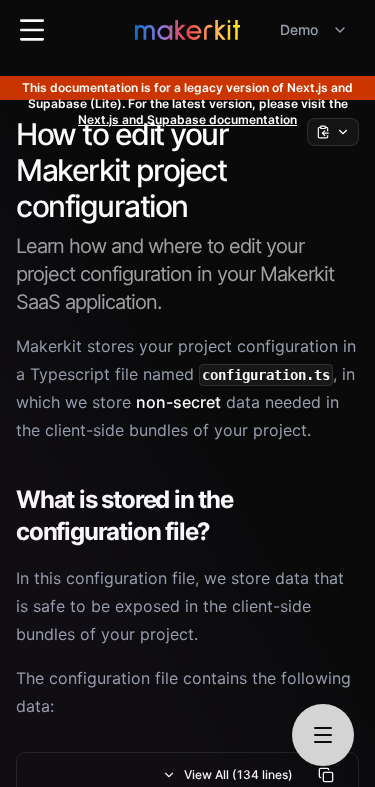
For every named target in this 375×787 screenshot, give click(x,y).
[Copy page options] (333, 132)
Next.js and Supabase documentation (187, 119)
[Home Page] (187, 30)
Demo (299, 29)
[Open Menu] (32, 30)
